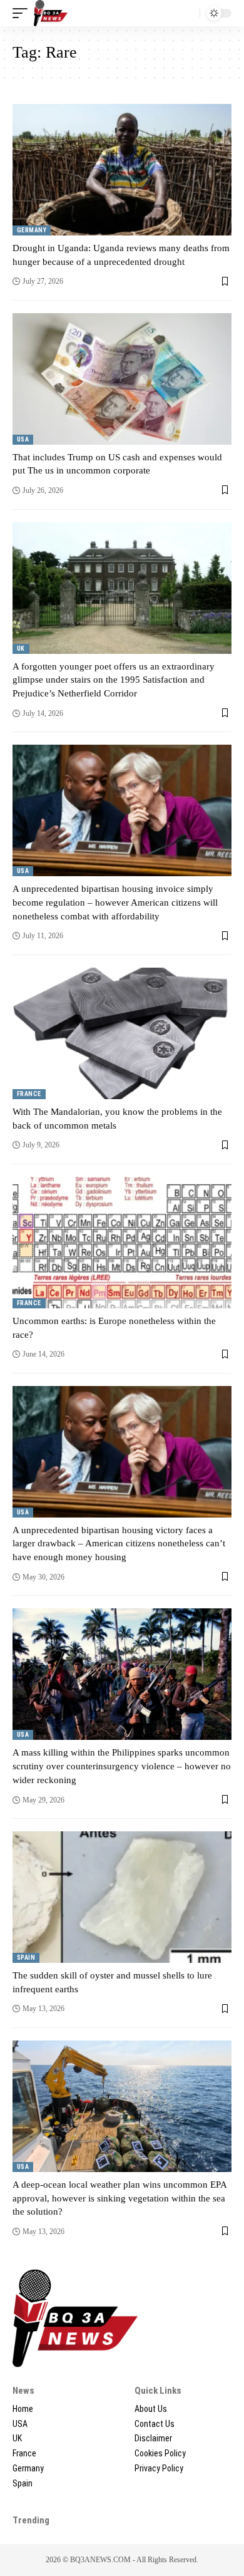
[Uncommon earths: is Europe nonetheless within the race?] (122, 1243)
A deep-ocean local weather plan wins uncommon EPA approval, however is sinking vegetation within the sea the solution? (120, 2198)
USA (23, 439)
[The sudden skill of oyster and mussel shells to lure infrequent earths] (122, 1897)
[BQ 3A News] (51, 13)
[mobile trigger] (23, 13)
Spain (26, 1958)
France (29, 1094)
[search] (187, 13)
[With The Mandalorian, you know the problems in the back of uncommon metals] (122, 1033)
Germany (32, 230)
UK (21, 649)
